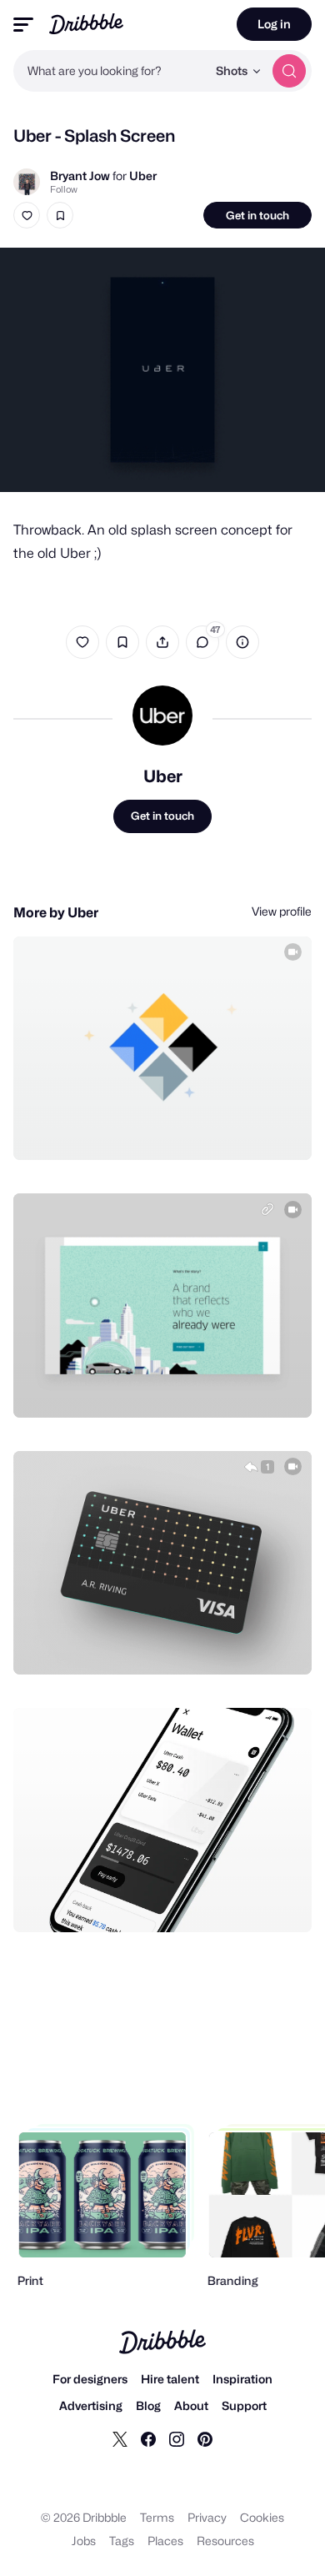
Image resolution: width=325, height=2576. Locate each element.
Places (165, 2541)
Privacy (207, 2517)
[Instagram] (177, 2438)
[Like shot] (27, 215)
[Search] (289, 71)
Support (244, 2405)
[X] (120, 2438)
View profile (282, 911)
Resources (225, 2541)
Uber (143, 176)
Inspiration (242, 2379)
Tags (122, 2541)
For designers (90, 2379)
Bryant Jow (80, 176)
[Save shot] (60, 215)
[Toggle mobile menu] (23, 25)
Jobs (84, 2541)
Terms (157, 2517)
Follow (64, 189)
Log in (274, 24)
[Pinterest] (205, 2438)
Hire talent (170, 2379)
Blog (148, 2405)
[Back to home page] (86, 24)
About (191, 2405)
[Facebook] (148, 2438)
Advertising (91, 2405)
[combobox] (110, 71)
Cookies (262, 2517)
